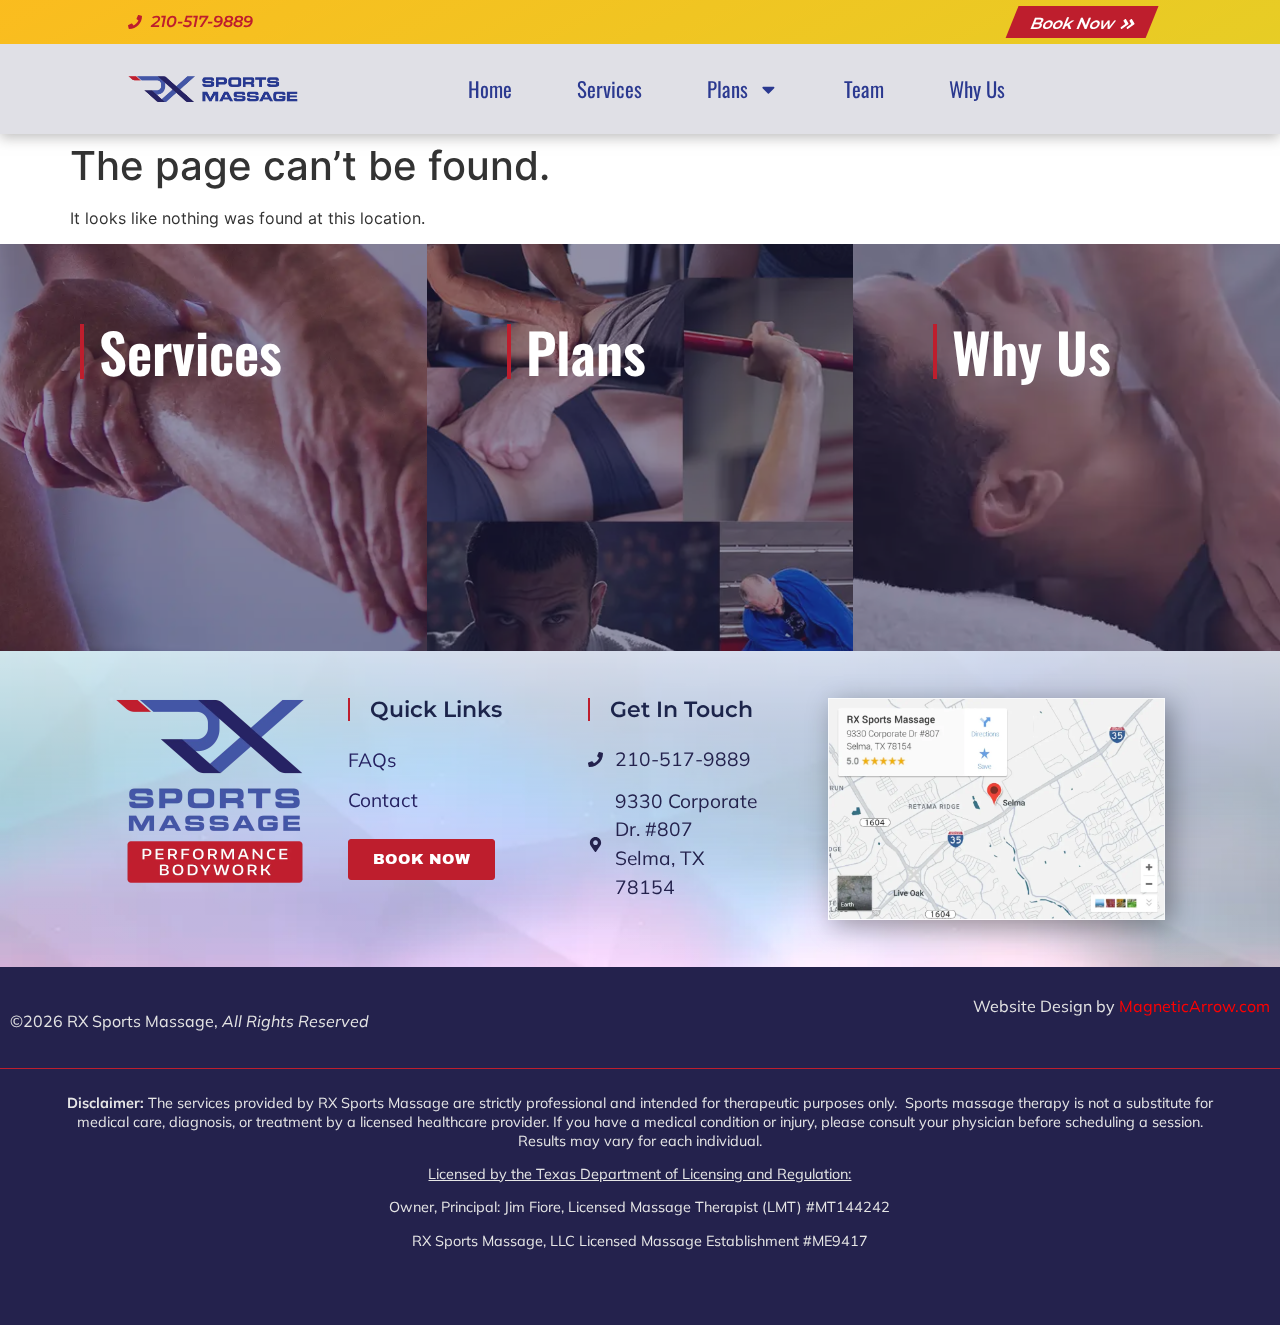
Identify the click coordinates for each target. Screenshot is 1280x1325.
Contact (383, 800)
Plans (727, 88)
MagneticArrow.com (1194, 1006)
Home (490, 88)
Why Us (977, 88)
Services (609, 88)
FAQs (372, 760)
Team (864, 88)
